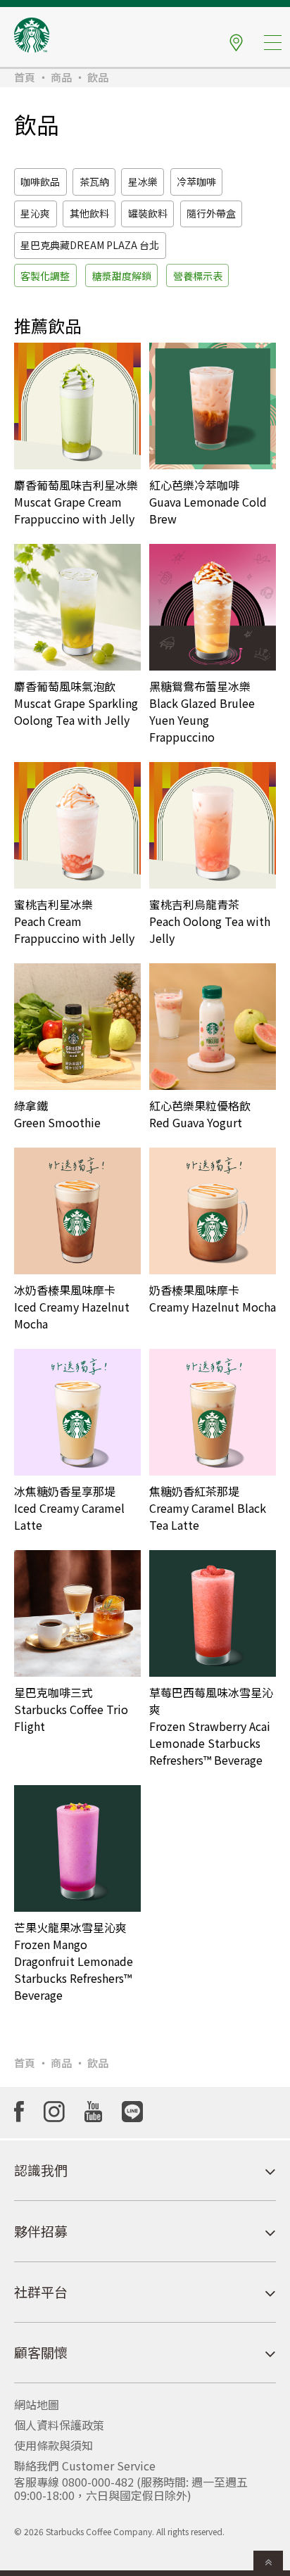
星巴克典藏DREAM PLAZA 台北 (90, 245)
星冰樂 (143, 182)
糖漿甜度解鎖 (122, 276)
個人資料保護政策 (59, 2425)
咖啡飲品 (40, 182)
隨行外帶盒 (211, 213)
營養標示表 (198, 276)
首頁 (25, 77)
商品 (61, 77)
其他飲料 (89, 213)
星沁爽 (35, 213)
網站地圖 (37, 2404)
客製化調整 (45, 276)
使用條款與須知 (53, 2445)
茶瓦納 (94, 182)
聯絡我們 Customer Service (85, 2466)
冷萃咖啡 (196, 182)
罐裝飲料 (148, 213)
